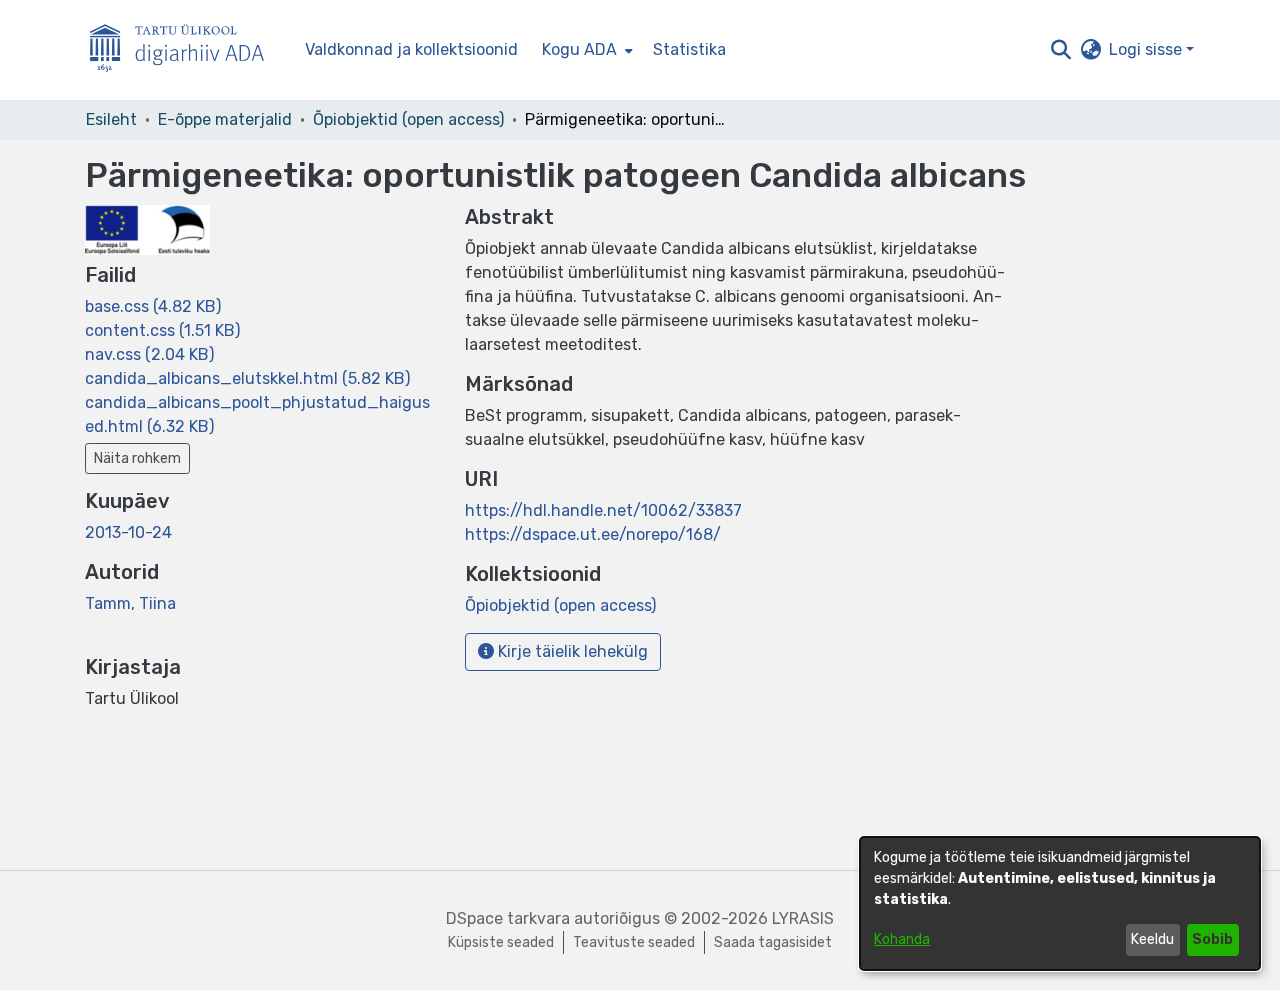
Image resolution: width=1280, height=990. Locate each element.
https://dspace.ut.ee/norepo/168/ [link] (593, 534)
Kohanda (902, 939)
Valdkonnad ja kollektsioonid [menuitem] (411, 49)
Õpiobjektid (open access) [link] (408, 119)
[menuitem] (585, 50)
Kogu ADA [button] (579, 49)
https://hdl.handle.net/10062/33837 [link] (603, 510)
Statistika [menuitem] (689, 49)
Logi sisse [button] (1147, 49)
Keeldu (1152, 939)
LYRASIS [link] (803, 918)
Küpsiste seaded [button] (501, 942)
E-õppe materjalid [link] (225, 119)
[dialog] (1060, 903)
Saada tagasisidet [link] (773, 942)
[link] (153, 306)
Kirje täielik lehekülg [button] (571, 651)
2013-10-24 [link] (128, 532)
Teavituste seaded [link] (634, 942)
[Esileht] (185, 50)
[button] (1060, 50)
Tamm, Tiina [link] (130, 603)
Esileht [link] (111, 119)
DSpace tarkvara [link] (508, 918)
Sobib (1212, 939)
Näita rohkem (137, 458)
